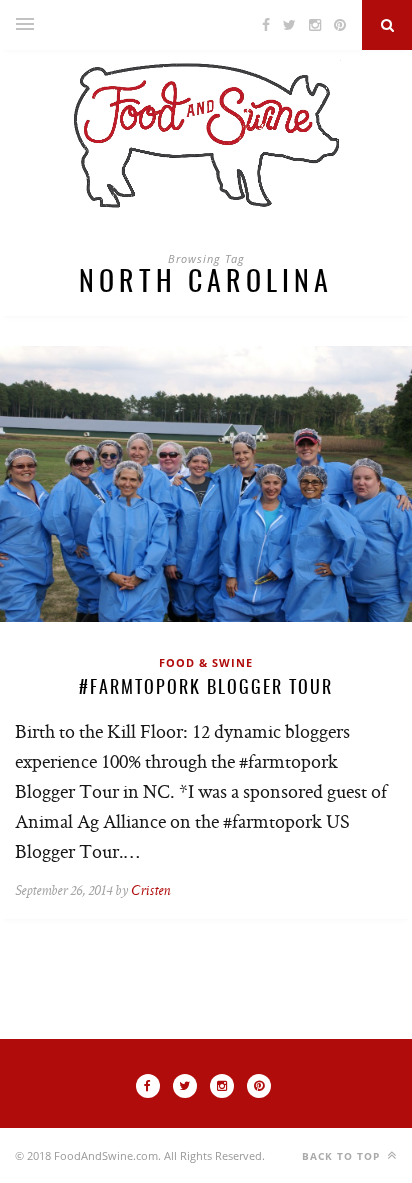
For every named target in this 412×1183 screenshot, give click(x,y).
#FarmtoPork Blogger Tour (206, 689)
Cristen (150, 891)
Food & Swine (206, 662)
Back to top (343, 1156)
